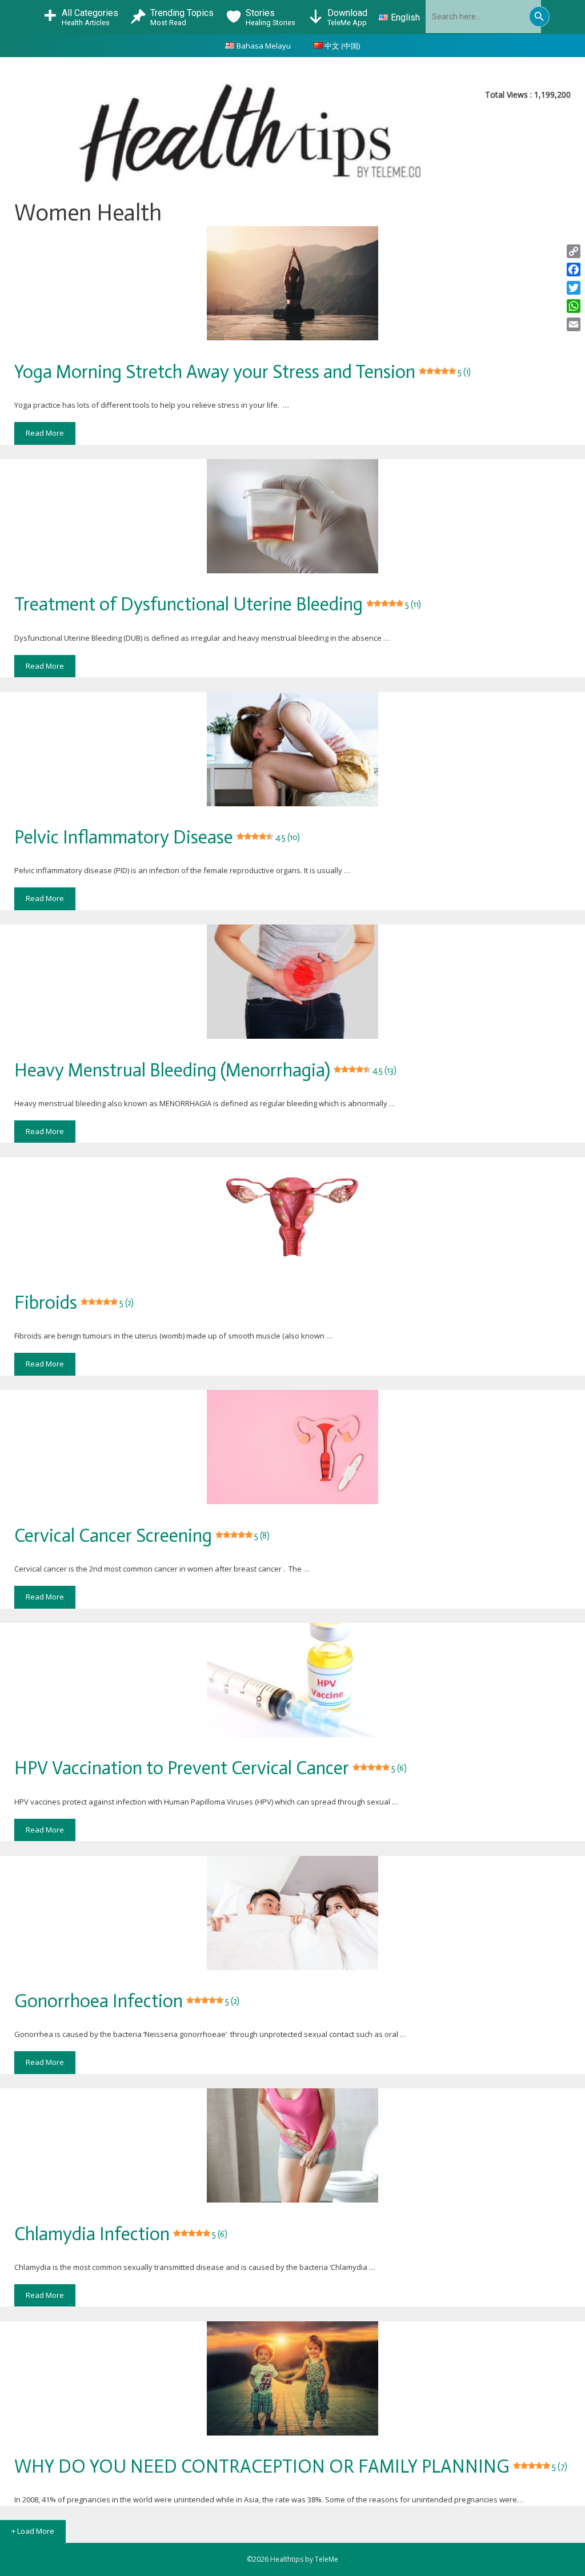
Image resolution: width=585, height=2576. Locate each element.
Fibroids (74, 1303)
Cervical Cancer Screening (142, 1536)
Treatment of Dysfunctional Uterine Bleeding (218, 604)
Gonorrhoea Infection (127, 2001)
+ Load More (33, 2531)
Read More (45, 433)
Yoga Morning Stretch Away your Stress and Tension (243, 372)
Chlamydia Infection (121, 2234)
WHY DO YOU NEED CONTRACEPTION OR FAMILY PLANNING (291, 2466)
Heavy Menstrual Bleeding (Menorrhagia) (205, 1070)
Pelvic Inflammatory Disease (157, 837)
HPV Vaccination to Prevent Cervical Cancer (211, 1768)
